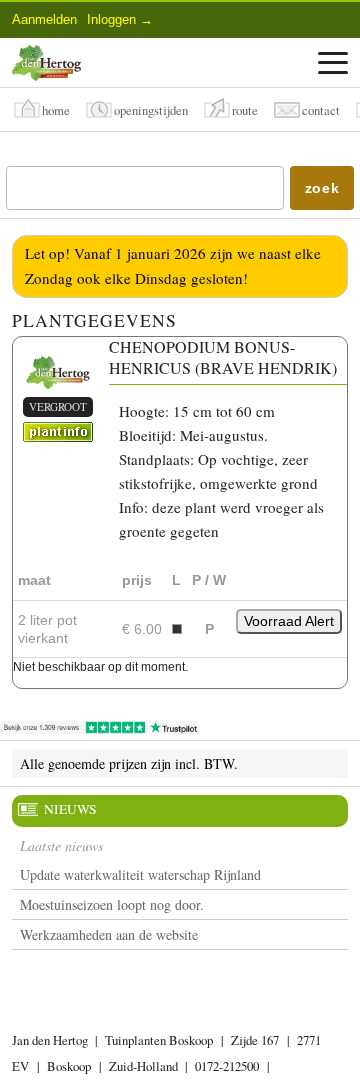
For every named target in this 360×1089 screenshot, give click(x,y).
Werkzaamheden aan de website (109, 934)
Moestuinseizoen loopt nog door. (112, 904)
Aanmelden (44, 19)
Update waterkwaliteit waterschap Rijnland (140, 874)
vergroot (58, 406)
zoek (322, 188)
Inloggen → (120, 19)
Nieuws (70, 809)
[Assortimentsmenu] (333, 63)
